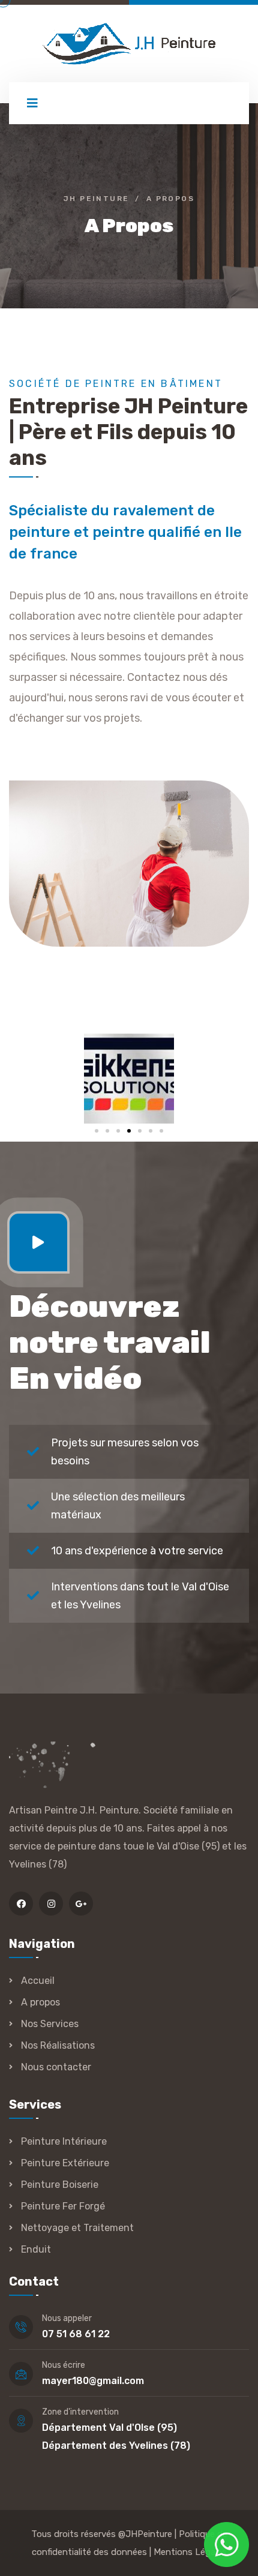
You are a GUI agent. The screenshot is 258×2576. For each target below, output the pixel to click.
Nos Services (50, 2024)
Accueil (38, 1981)
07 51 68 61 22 (76, 2334)
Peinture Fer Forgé (63, 2206)
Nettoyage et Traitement (77, 2228)
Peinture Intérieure (64, 2141)
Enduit (36, 2249)
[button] (97, 1131)
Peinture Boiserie (60, 2185)
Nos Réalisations (58, 2045)
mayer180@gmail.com (93, 2381)
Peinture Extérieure (65, 2163)
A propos (40, 2002)
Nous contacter (56, 2067)
